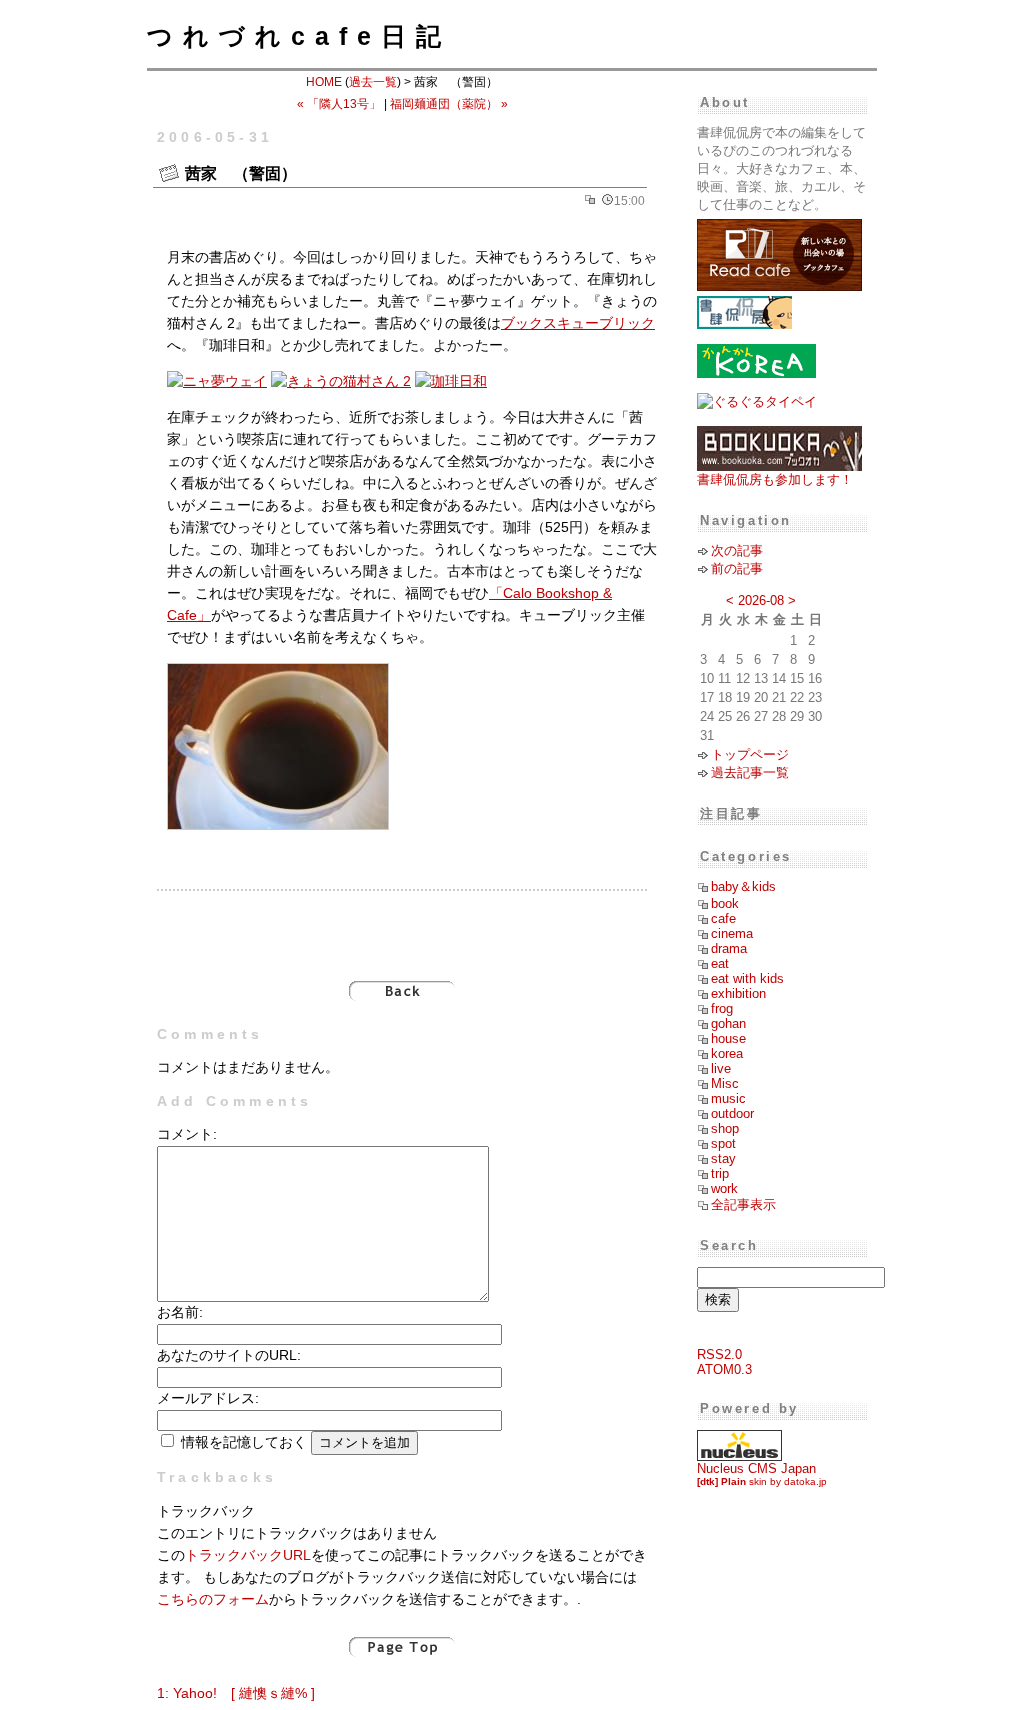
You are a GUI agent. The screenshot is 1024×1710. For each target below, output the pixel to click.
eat (720, 963)
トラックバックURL (248, 1555)
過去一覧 (373, 82)
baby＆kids (743, 886)
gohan (728, 1023)
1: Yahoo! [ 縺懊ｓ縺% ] (236, 1693)
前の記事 (737, 568)
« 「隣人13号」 (339, 104)
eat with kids (747, 978)
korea (727, 1053)
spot (723, 1143)
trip (720, 1173)
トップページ (750, 754)
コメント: (187, 1134)
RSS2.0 (719, 1354)
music (728, 1098)
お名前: (180, 1312)
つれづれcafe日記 (299, 36)
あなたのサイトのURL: (229, 1355)
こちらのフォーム (213, 1599)
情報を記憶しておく (244, 1442)
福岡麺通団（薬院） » (449, 104)
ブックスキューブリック (578, 323)
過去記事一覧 (750, 772)
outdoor (732, 1113)
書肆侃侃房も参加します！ (775, 479)
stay (723, 1158)
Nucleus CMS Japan (756, 1468)
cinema (732, 933)
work (724, 1188)
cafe (723, 918)
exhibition (738, 993)
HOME (324, 82)
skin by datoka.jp (762, 1481)
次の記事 (737, 550)
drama (729, 948)
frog (722, 1008)
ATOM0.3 (724, 1369)
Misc (725, 1083)
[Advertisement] (402, 925)
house (728, 1038)
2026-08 (761, 600)
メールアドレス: (208, 1398)
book (725, 903)
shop (725, 1128)
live (721, 1068)
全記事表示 (743, 1204)
